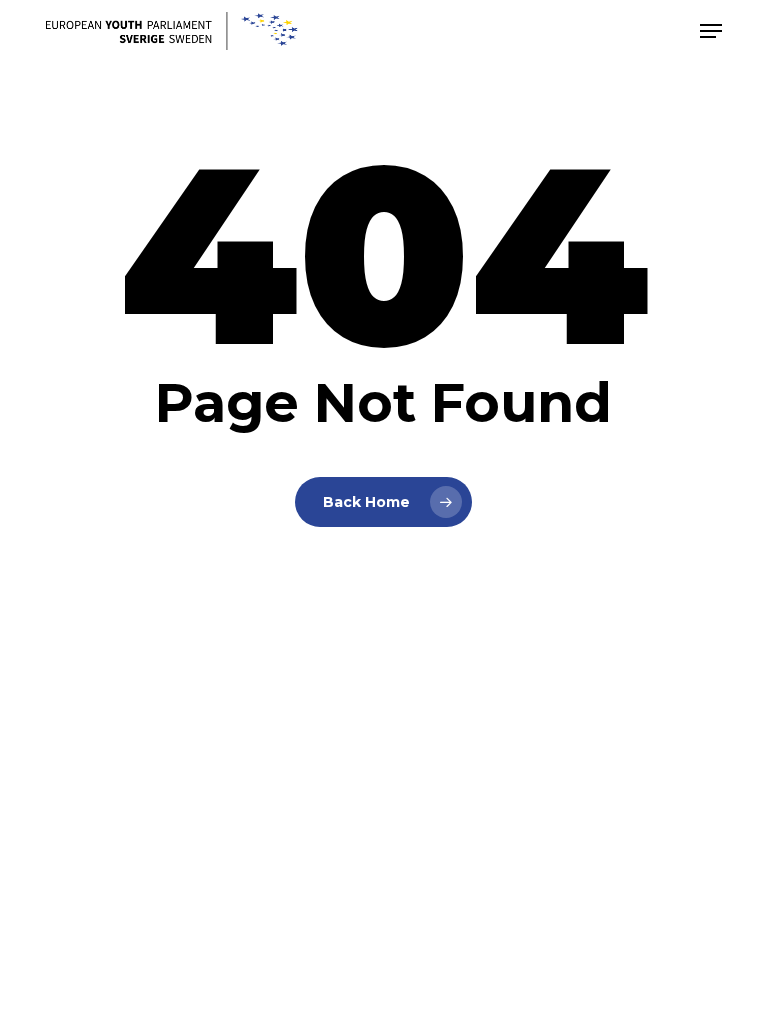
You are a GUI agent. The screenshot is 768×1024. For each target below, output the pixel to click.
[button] (711, 31)
